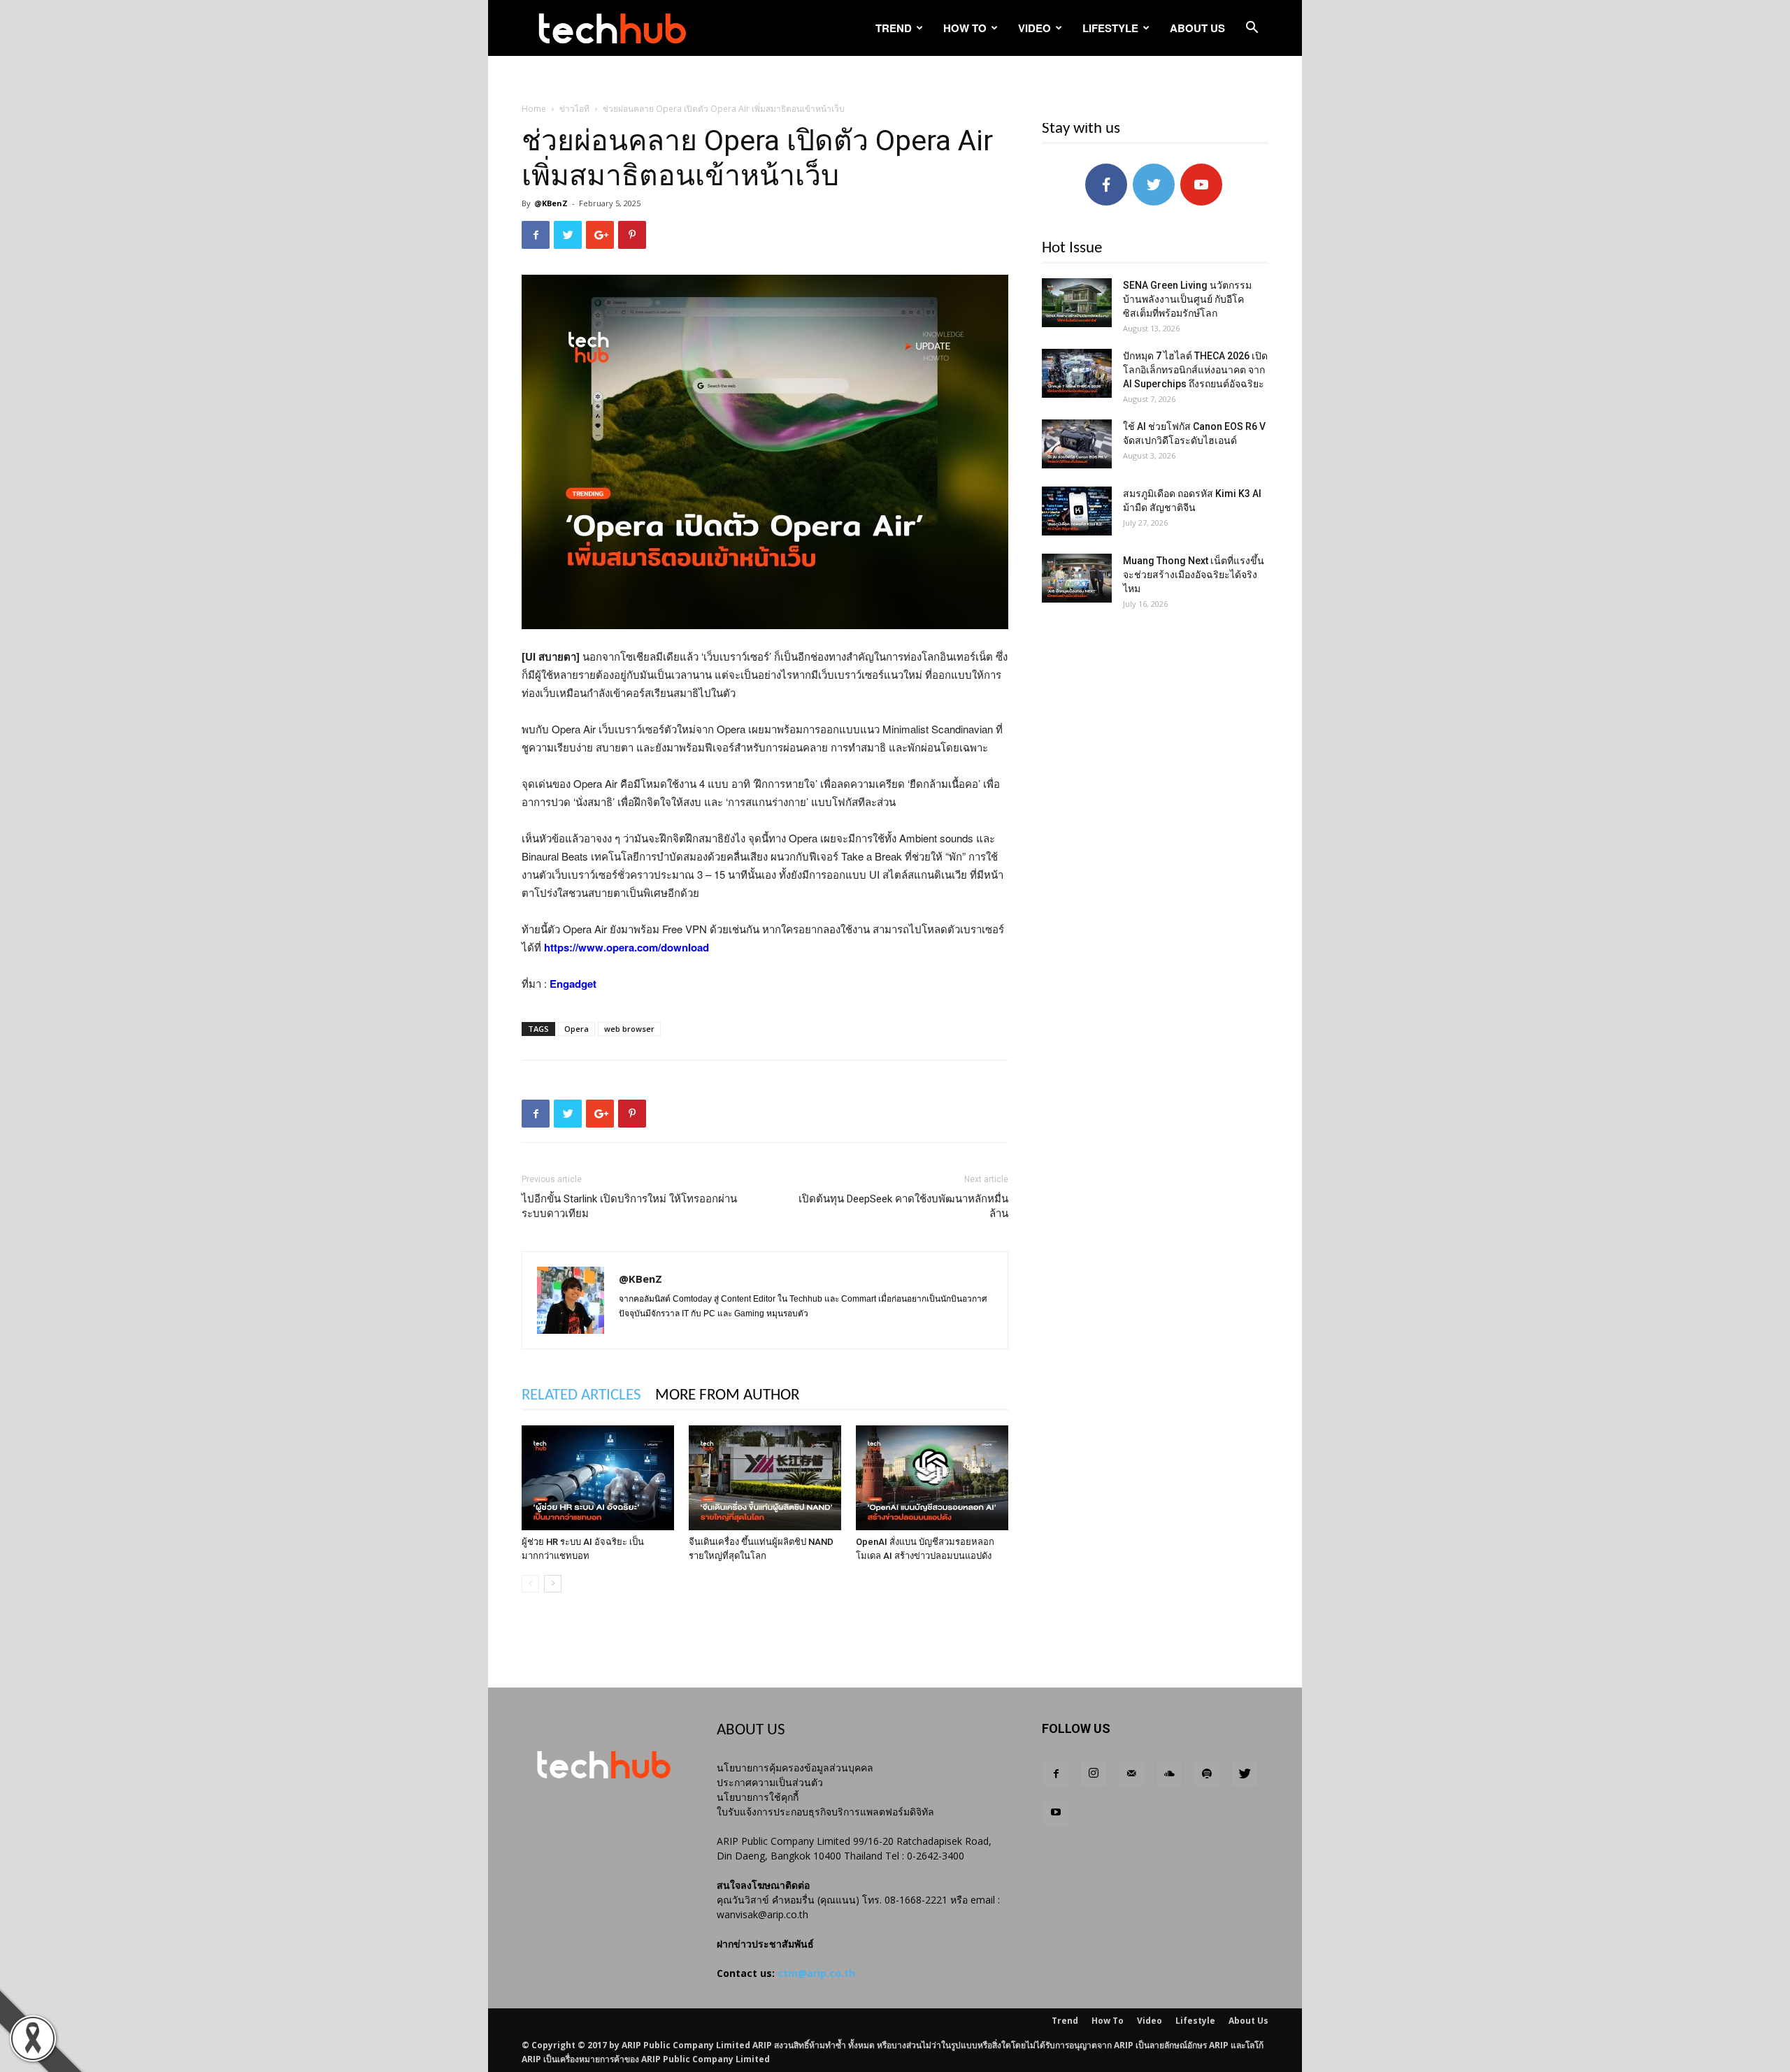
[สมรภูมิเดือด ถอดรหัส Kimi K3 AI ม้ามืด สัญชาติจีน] (1077, 511)
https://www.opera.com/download (626, 947)
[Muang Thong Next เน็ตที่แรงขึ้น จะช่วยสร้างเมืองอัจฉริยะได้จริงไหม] (1077, 578)
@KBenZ (551, 203)
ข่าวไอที (574, 109)
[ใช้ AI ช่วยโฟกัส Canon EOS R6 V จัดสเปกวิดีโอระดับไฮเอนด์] (1077, 444)
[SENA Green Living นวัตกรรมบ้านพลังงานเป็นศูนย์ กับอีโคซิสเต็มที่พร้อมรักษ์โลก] (1077, 303)
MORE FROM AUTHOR (727, 1396)
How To (965, 28)
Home (534, 109)
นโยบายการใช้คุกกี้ (758, 1797)
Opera (577, 1029)
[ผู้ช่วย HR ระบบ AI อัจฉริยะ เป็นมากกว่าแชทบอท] (598, 1478)
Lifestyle (1110, 28)
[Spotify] (1207, 1774)
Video (1034, 28)
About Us (1197, 28)
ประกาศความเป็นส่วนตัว (770, 1782)
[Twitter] (1245, 1774)
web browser (629, 1029)
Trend (894, 28)
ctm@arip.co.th (816, 1973)
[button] (1252, 29)
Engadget (573, 984)
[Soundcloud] (1169, 1774)
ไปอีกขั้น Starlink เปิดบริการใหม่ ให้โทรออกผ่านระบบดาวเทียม (629, 1206)
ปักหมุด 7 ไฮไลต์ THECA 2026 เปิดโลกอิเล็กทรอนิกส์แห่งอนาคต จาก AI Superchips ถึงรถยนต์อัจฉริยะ (1195, 370)
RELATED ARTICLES (581, 1396)
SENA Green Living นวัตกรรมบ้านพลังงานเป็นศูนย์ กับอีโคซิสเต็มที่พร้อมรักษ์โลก (1187, 299)
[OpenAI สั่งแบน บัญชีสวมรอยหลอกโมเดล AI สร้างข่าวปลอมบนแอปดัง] (932, 1478)
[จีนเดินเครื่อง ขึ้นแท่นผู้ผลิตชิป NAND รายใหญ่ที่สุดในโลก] (765, 1478)
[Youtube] (1056, 1813)
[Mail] (1131, 1774)
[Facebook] (1056, 1774)
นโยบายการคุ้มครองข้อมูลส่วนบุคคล (795, 1768)
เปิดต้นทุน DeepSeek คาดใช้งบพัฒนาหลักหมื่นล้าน (903, 1206)
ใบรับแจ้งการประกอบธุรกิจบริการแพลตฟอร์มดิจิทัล (825, 1812)
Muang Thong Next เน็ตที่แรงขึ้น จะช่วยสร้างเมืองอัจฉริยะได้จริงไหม (1194, 575)
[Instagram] (1094, 1774)
